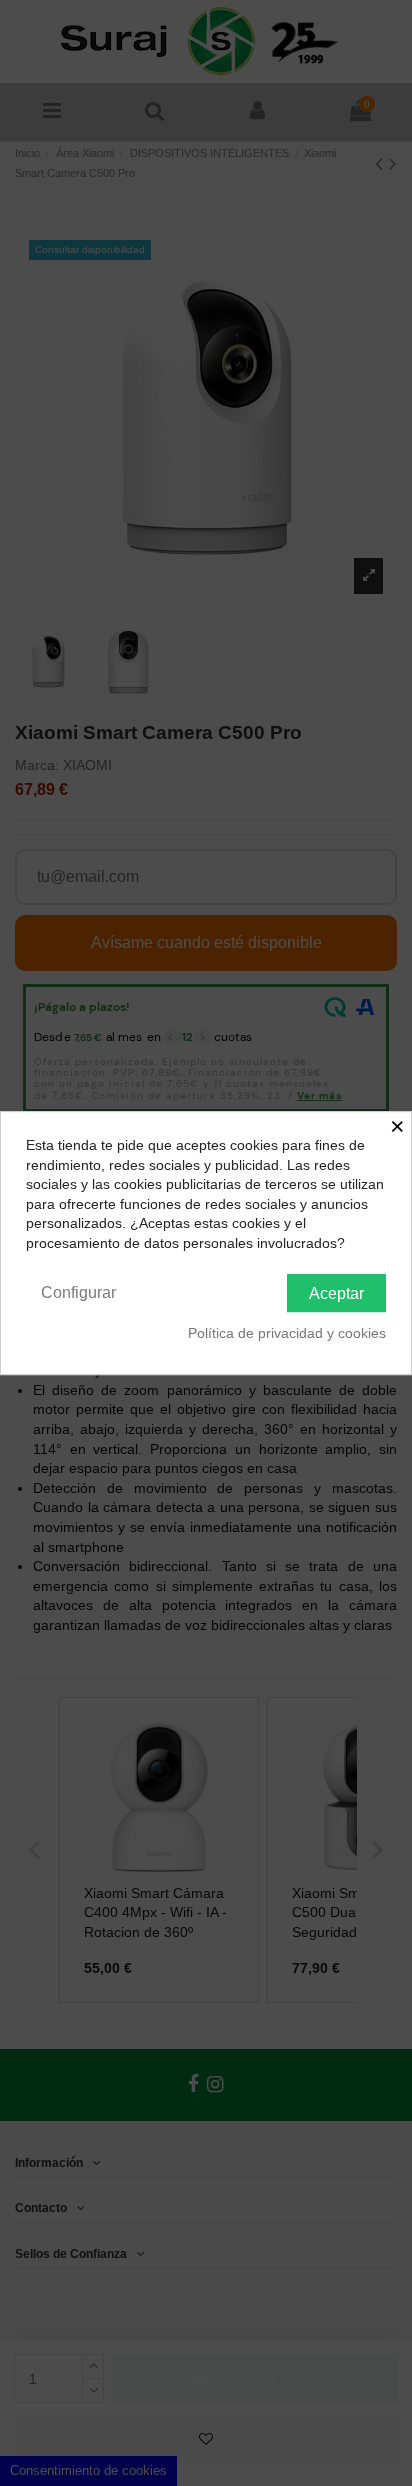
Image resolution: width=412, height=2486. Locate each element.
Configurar (78, 1292)
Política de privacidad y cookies (287, 1333)
